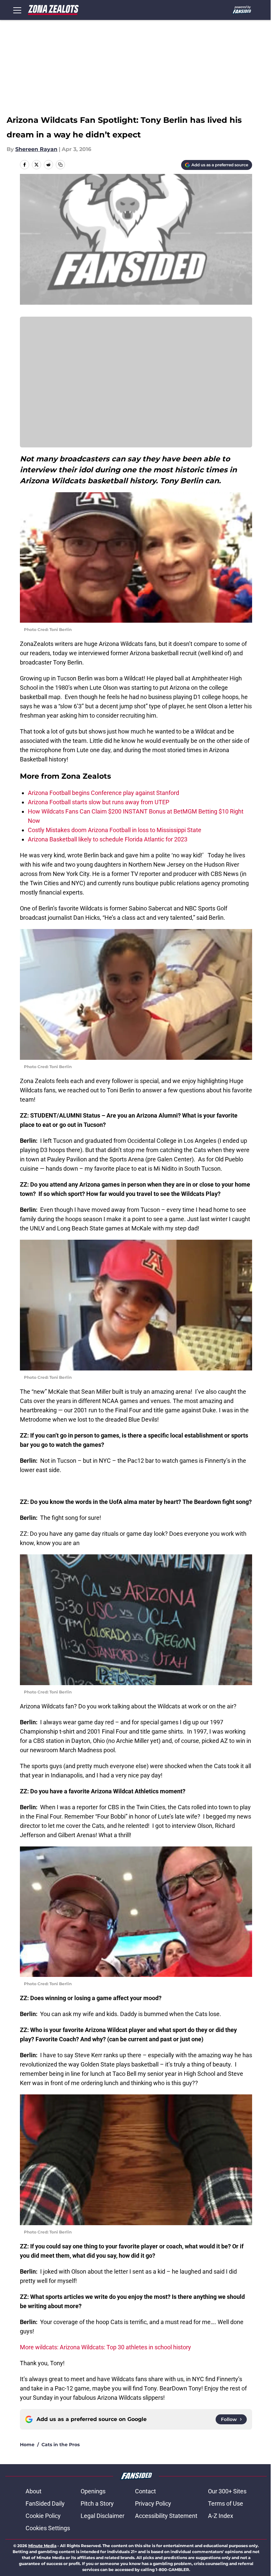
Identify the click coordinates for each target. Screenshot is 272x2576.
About (34, 2491)
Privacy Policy (153, 2503)
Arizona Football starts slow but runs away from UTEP (99, 802)
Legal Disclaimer (102, 2516)
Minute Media (42, 2546)
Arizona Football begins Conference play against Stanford (103, 793)
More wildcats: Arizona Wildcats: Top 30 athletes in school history (105, 2347)
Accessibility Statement (166, 2516)
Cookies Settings (48, 2528)
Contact (145, 2491)
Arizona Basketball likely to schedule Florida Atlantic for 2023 (108, 839)
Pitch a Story (97, 2503)
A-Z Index (221, 2516)
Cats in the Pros (61, 2445)
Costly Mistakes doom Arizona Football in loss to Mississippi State (115, 830)
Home (27, 2445)
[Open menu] (17, 10)
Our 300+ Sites (227, 2491)
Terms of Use (226, 2503)
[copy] (60, 165)
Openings (93, 2491)
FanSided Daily (45, 2503)
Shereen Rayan (36, 149)
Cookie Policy (43, 2516)
